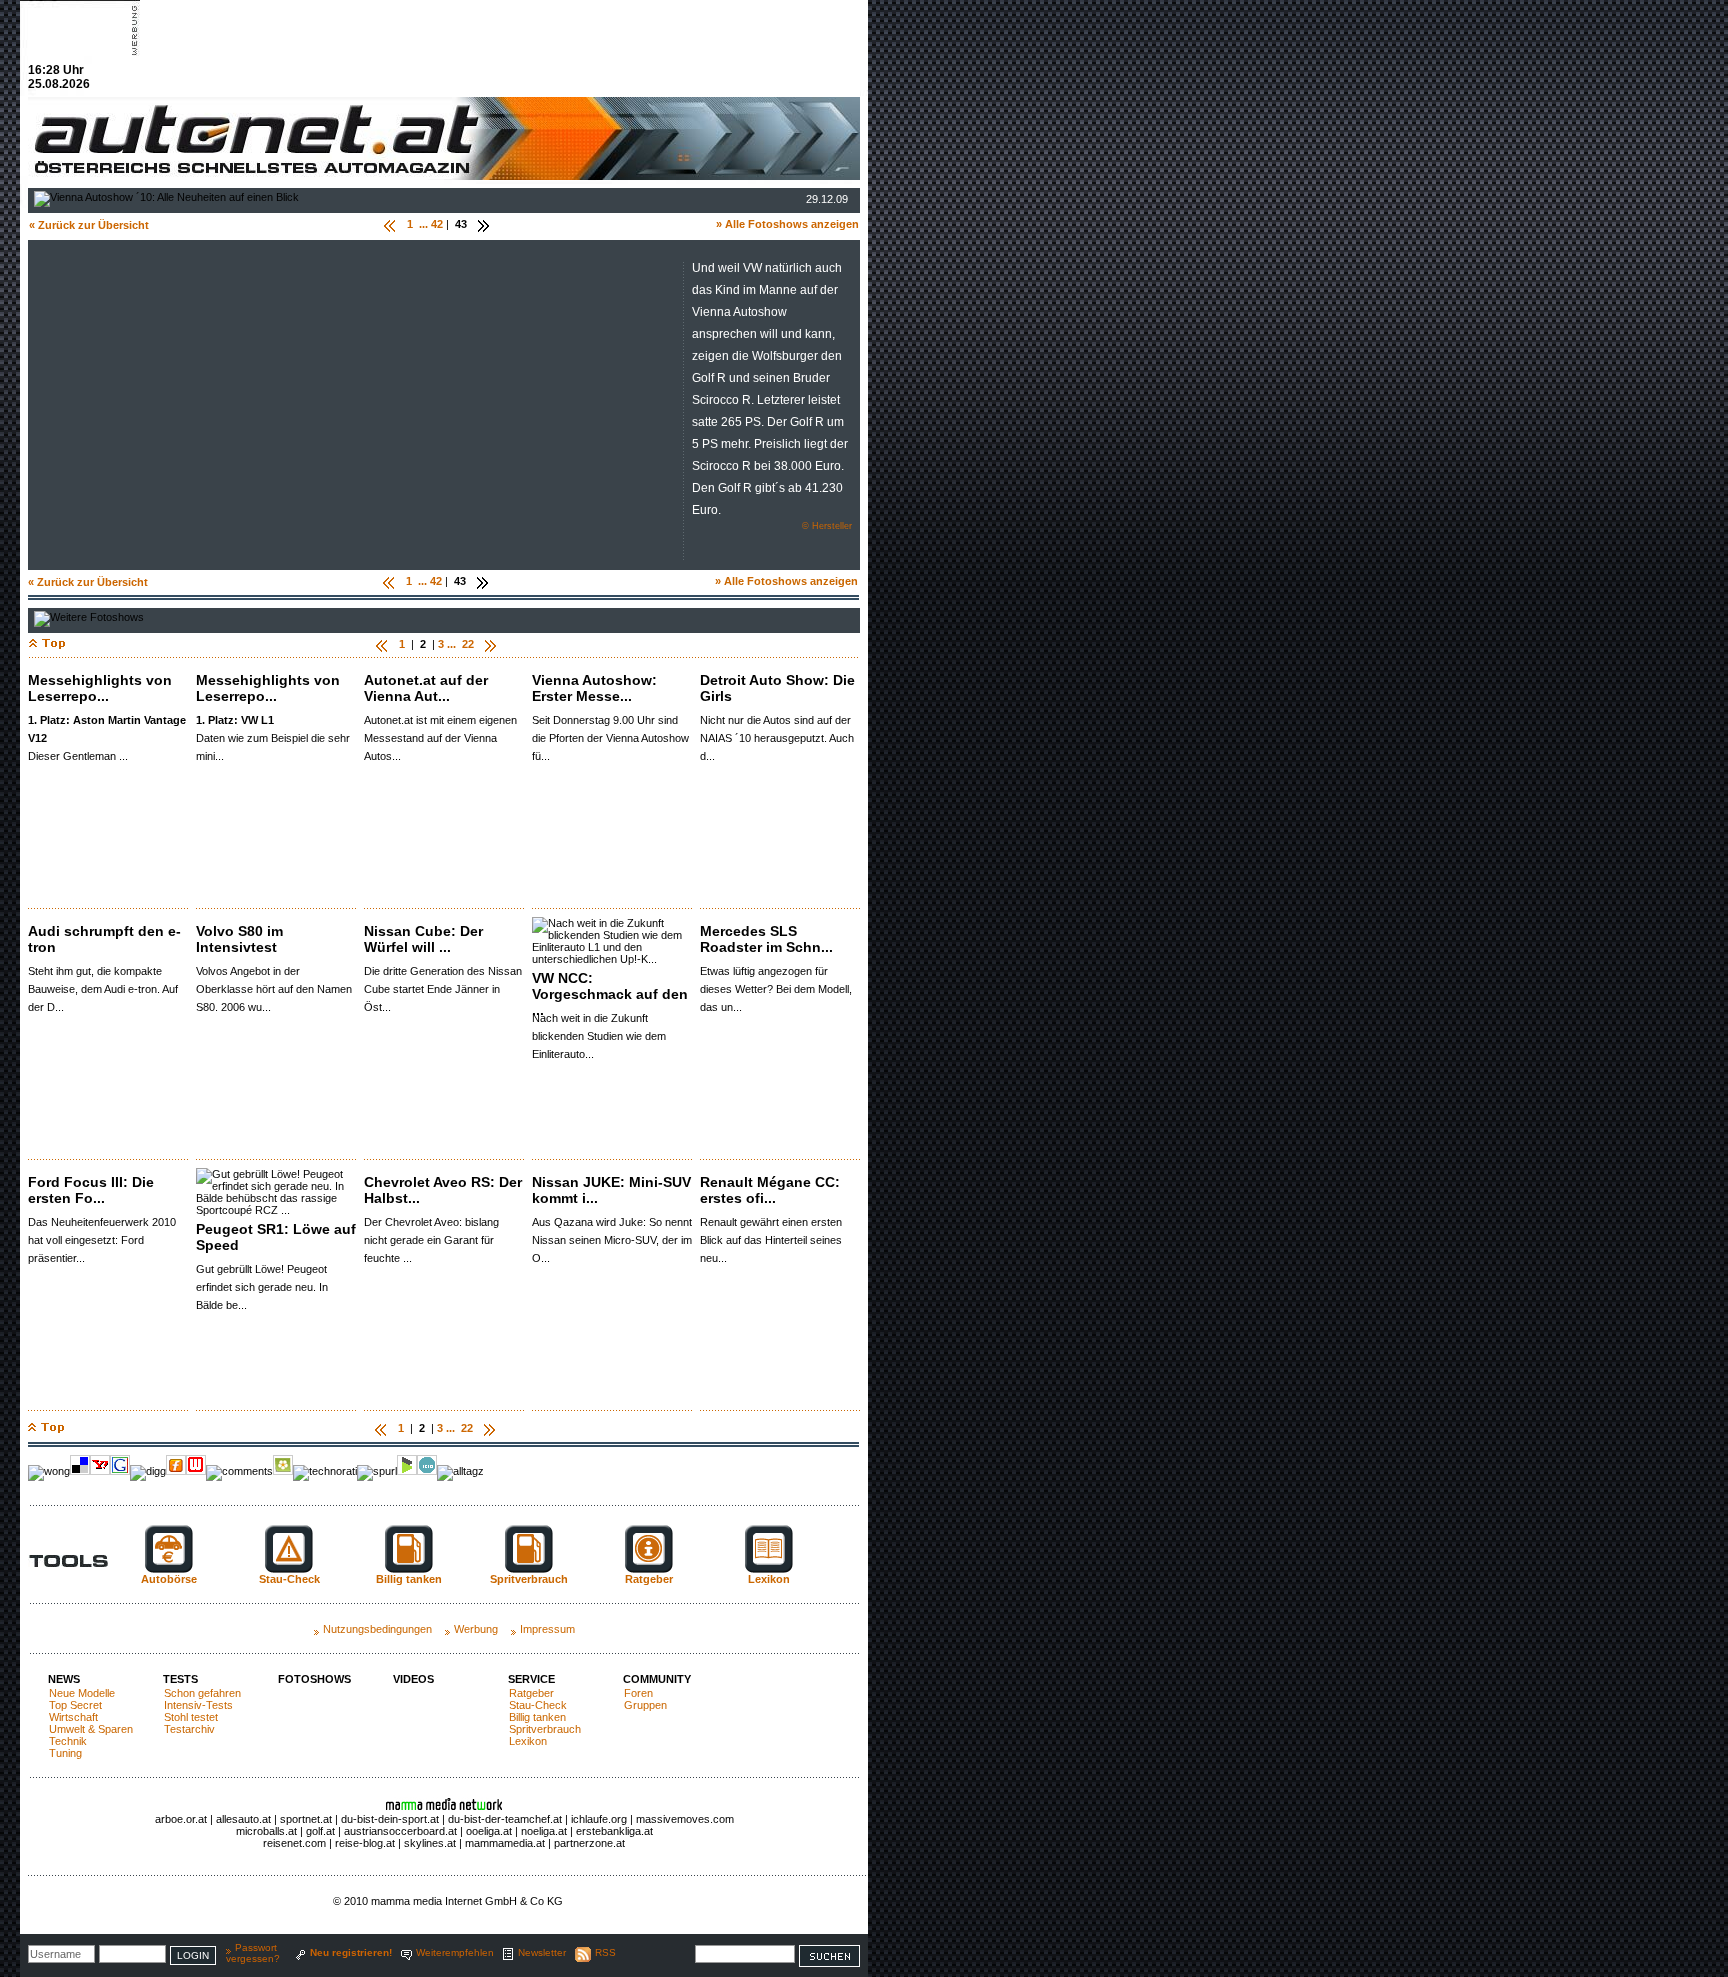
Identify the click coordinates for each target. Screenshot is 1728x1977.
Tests (180, 1679)
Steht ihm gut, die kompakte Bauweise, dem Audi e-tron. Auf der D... (103, 989)
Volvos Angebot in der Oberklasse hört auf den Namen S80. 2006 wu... (274, 989)
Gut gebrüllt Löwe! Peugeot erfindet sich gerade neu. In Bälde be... (262, 1287)
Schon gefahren (202, 1693)
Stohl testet (191, 1717)
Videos (413, 1679)
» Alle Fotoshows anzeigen (787, 224)
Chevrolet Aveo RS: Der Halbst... (443, 1190)
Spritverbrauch (545, 1729)
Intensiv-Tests (198, 1705)
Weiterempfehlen (455, 1952)
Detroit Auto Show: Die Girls (777, 688)
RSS (605, 1952)
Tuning (65, 1753)
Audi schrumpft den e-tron (104, 939)
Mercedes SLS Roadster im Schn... (766, 939)
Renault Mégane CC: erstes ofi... (770, 1190)
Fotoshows (314, 1679)
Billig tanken (537, 1717)
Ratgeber (531, 1693)
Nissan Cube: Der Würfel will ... (423, 939)
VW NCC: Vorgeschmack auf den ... (610, 994)
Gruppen (645, 1705)
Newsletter (542, 1952)
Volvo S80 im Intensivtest (239, 939)
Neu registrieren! (351, 1952)
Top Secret (75, 1705)
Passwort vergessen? (253, 1953)
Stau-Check (538, 1705)
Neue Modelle (82, 1693)
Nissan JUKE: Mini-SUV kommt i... (611, 1190)
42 (437, 224)
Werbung (476, 1629)
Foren (638, 1693)
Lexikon (528, 1741)
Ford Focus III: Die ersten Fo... (91, 1190)
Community (657, 1679)
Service (531, 1679)
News (64, 1679)
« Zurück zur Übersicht (89, 225)
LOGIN (193, 1955)
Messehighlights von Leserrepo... (100, 688)
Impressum (547, 1629)
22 (468, 644)
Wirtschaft (73, 1717)
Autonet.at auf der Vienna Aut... (426, 688)
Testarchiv (189, 1729)
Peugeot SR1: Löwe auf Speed (276, 1237)
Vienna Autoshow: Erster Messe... (594, 688)
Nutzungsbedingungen (377, 1629)
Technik (68, 1741)
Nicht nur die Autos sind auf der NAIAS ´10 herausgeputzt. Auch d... (777, 738)
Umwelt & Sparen (91, 1729)
